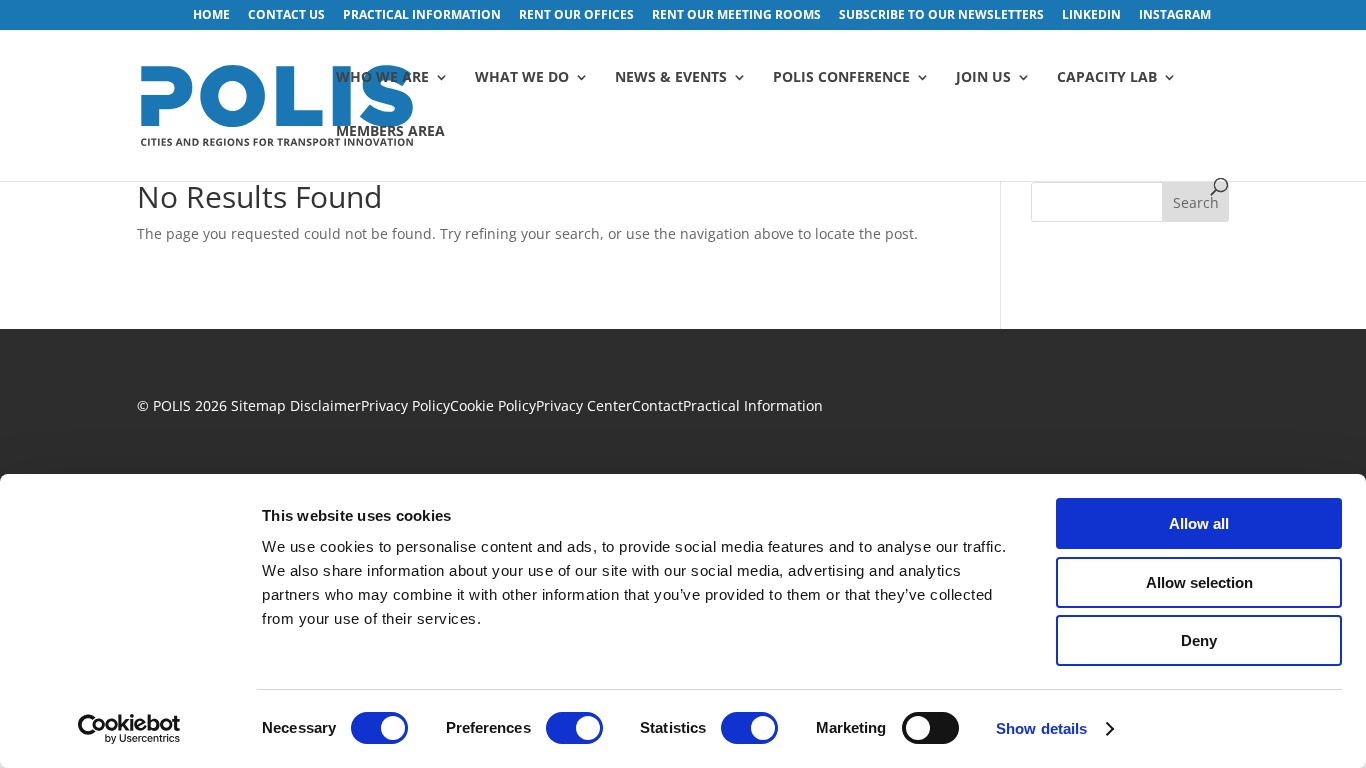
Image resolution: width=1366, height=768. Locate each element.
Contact (657, 405)
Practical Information (753, 405)
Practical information (422, 16)
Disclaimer (325, 405)
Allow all (1199, 523)
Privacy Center (584, 405)
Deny (1199, 640)
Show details (1041, 728)
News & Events (671, 78)
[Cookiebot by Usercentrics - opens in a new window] (129, 729)
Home (211, 16)
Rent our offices (576, 16)
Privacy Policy (405, 405)
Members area (390, 132)
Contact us (286, 16)
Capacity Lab (1107, 78)
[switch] (574, 728)
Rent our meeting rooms (736, 16)
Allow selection (1199, 582)
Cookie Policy (493, 405)
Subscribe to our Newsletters (941, 16)
